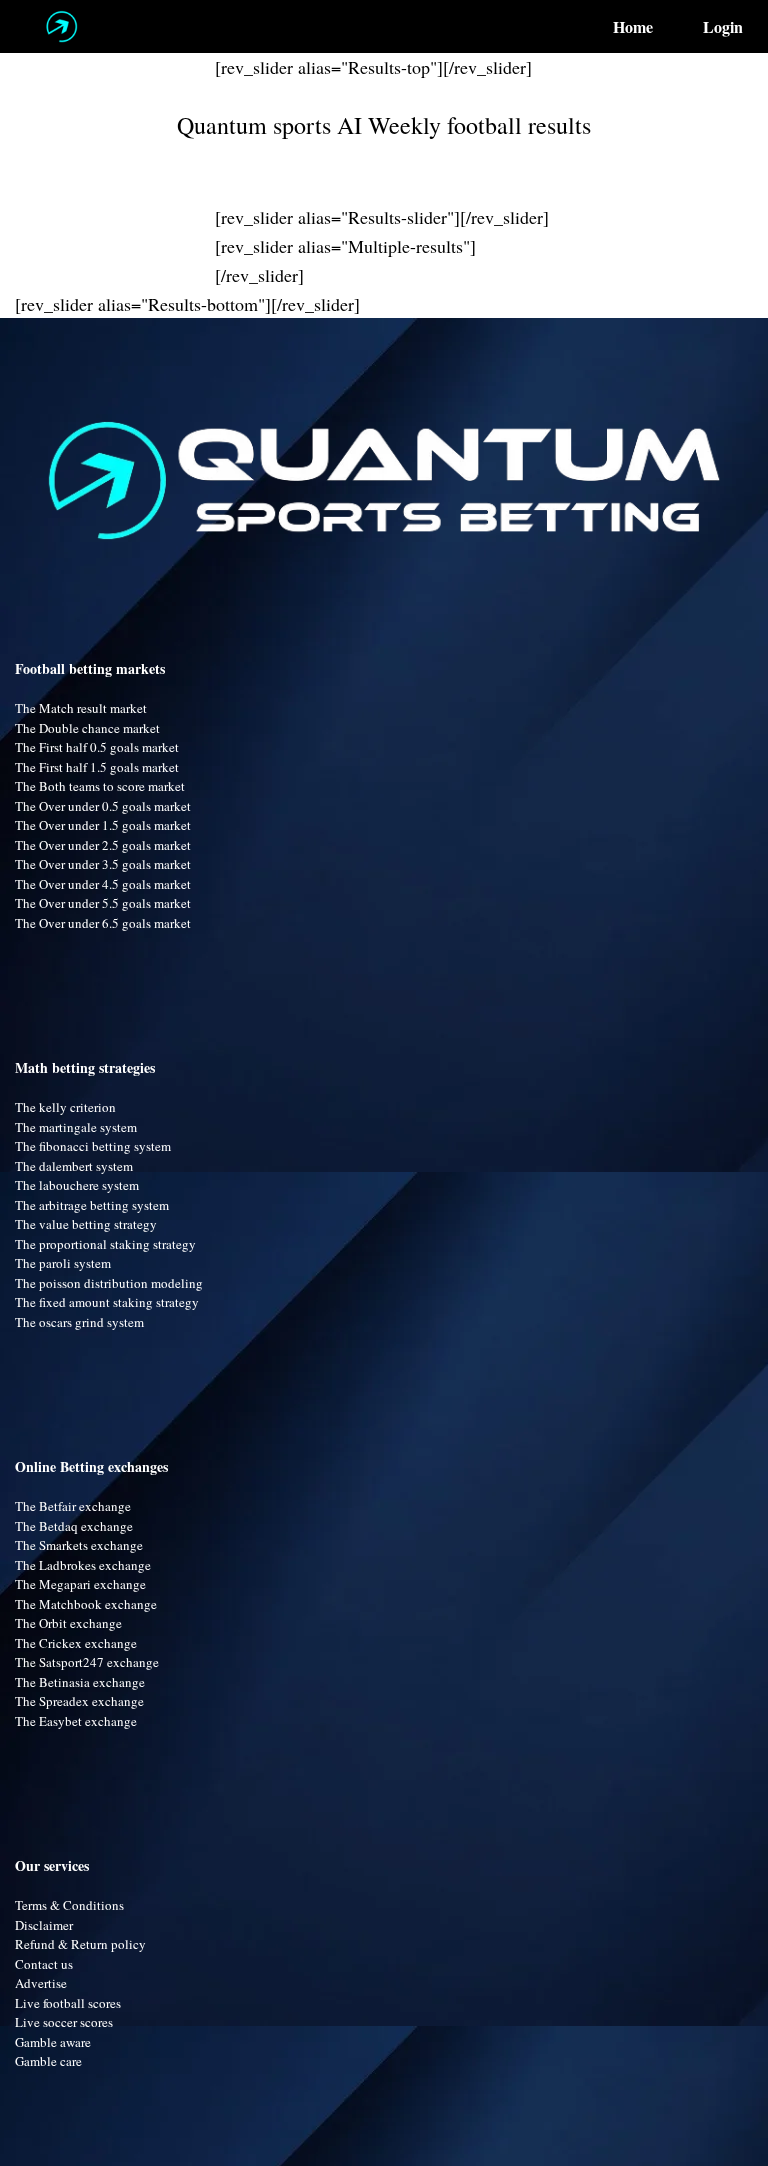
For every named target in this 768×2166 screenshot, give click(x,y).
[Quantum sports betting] (61, 26)
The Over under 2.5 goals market (103, 845)
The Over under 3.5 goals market (103, 864)
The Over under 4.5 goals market (103, 884)
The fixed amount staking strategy (107, 1302)
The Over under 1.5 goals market (103, 825)
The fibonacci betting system (93, 1146)
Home (633, 27)
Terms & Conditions (69, 1905)
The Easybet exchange (76, 1721)
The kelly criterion (65, 1107)
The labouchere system (77, 1185)
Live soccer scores (64, 2022)
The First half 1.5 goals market (97, 767)
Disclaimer (44, 1925)
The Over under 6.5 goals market (103, 923)
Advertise (41, 1983)
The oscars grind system (79, 1322)
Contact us (44, 1964)
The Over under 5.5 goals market (103, 903)
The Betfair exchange (73, 1506)
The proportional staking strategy (105, 1244)
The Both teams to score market (100, 786)
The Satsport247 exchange (87, 1662)
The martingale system (76, 1127)
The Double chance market (87, 728)
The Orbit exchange (68, 1623)
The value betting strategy (86, 1224)
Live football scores (68, 2003)
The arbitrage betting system (92, 1205)
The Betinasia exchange (80, 1682)
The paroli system (63, 1263)
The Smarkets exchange (79, 1545)
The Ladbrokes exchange (83, 1565)
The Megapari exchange (80, 1584)
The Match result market (81, 708)
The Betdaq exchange (74, 1526)
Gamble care (48, 2061)
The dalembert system (74, 1166)
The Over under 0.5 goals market (103, 806)
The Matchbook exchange (86, 1604)
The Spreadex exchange (79, 1701)
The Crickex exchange (76, 1643)
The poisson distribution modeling (109, 1283)
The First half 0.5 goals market (97, 747)
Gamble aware (53, 2042)
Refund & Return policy (80, 1944)
